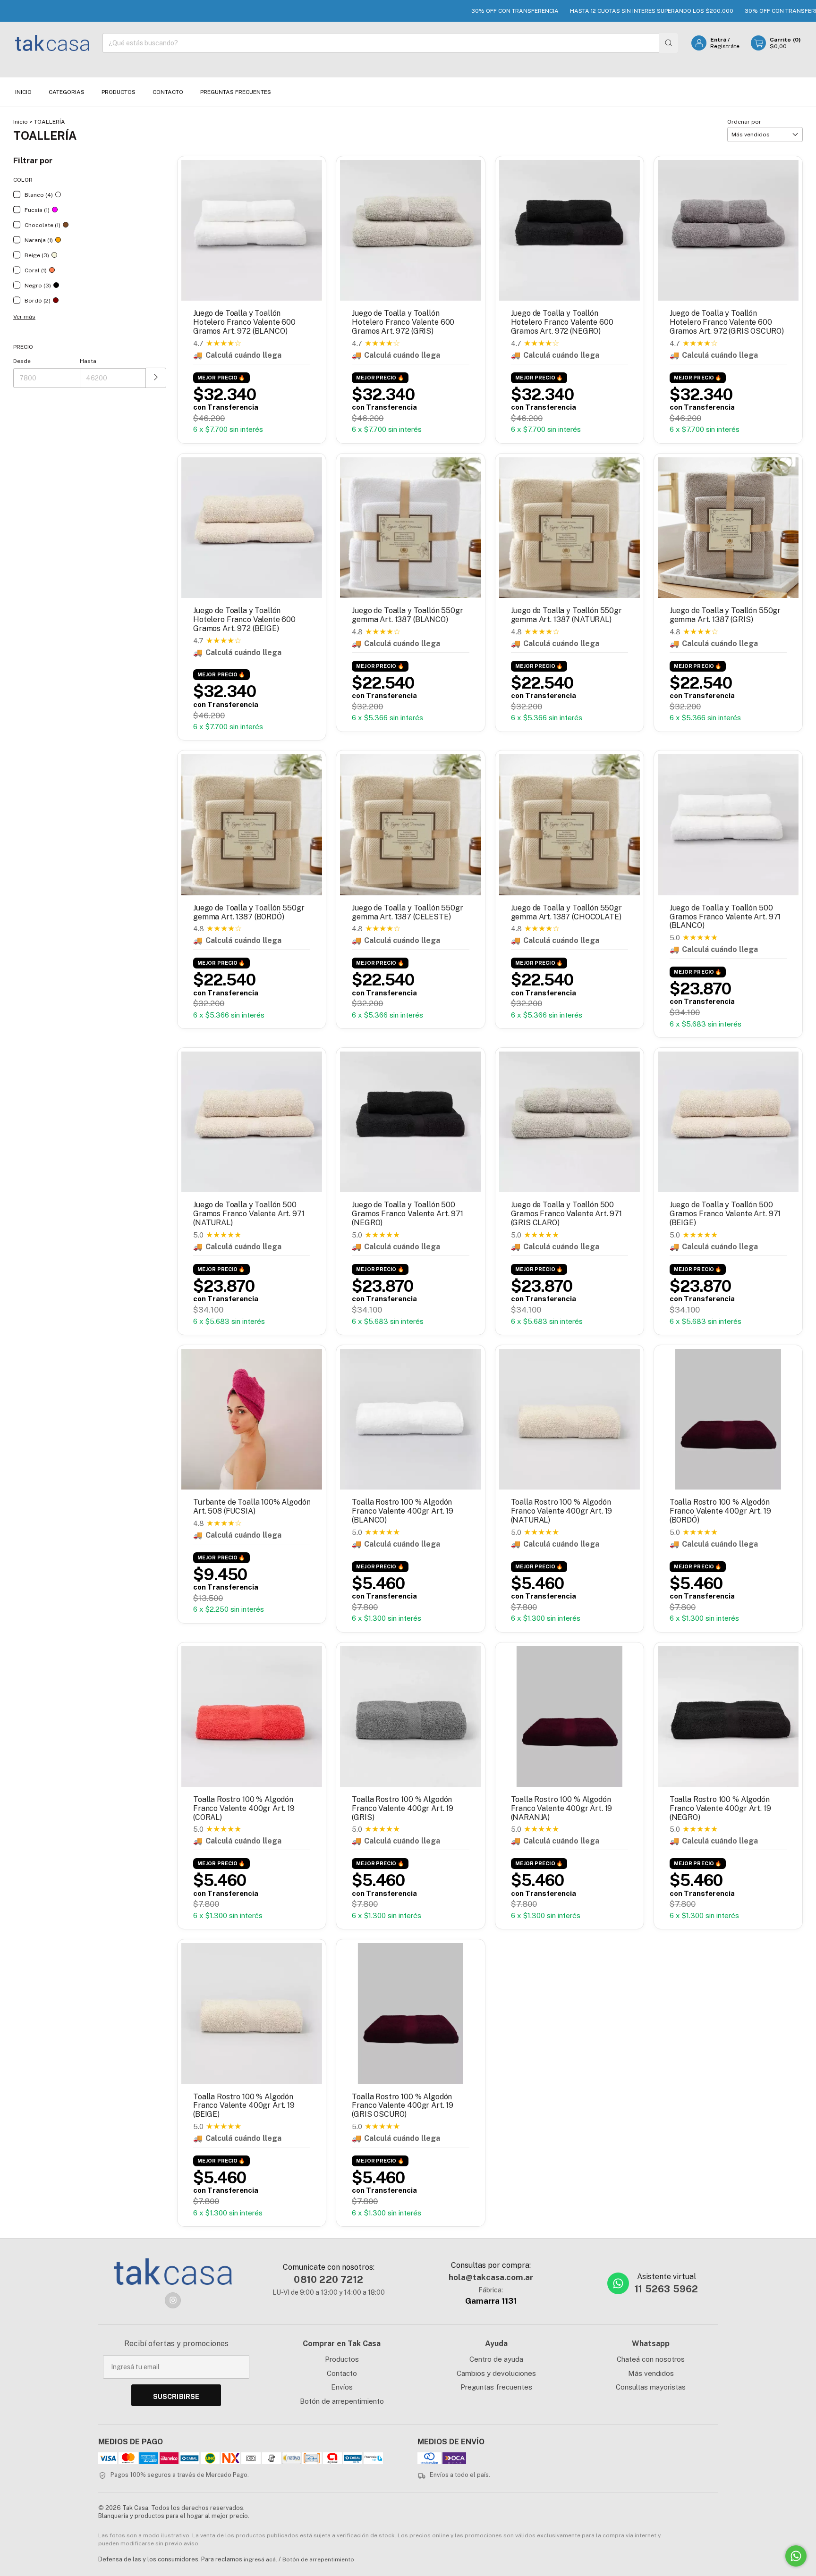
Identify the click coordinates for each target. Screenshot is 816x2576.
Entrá (718, 40)
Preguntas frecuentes (496, 2387)
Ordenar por (744, 122)
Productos (119, 92)
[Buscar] (669, 43)
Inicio (23, 92)
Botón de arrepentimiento (342, 2401)
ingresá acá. (260, 2559)
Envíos (342, 2387)
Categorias (67, 92)
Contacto (168, 92)
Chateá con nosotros (651, 2359)
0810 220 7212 (328, 2280)
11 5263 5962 (666, 2289)
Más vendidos (651, 2373)
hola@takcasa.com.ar (491, 2277)
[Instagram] (173, 2300)
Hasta (88, 361)
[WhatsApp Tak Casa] (618, 2283)
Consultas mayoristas (651, 2387)
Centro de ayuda (496, 2359)
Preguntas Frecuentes (236, 92)
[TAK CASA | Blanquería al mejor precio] (173, 2272)
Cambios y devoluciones (496, 2373)
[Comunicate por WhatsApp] (796, 2556)
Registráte (725, 46)
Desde (22, 361)
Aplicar (156, 378)
